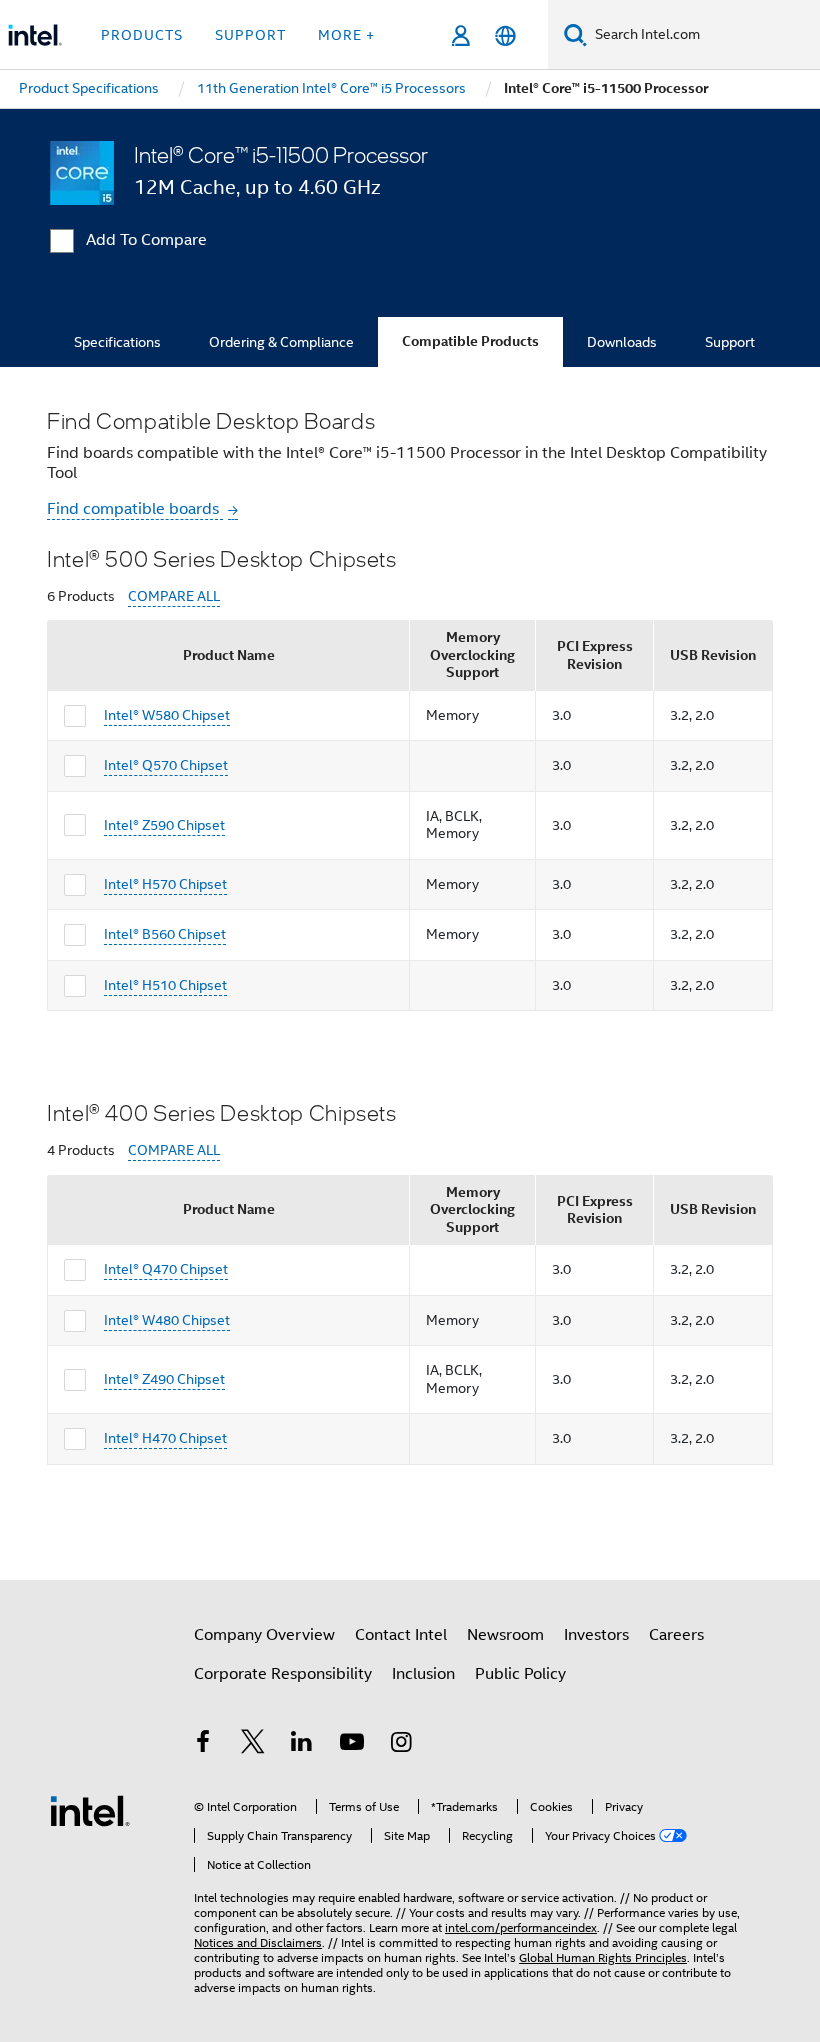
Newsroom (505, 1635)
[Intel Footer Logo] (90, 1810)
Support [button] (250, 35)
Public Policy (520, 1674)
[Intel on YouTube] (352, 1745)
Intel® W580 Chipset (167, 715)
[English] (505, 35)
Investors (596, 1635)
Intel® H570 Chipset (165, 884)
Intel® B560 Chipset (165, 934)
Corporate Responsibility (283, 1674)
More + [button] (346, 35)
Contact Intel (401, 1635)
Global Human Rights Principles (603, 1957)
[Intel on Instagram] (401, 1745)
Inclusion (423, 1674)
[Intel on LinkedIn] (302, 1745)
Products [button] (142, 35)
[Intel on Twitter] (253, 1745)
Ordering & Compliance (281, 342)
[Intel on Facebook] (203, 1745)
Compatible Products (470, 341)
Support (730, 342)
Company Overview (264, 1635)
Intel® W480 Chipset (167, 1320)
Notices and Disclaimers (258, 1942)
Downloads (622, 342)
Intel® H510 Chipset (165, 985)
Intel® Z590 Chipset (164, 825)
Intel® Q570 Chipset (166, 765)
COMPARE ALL (174, 596)
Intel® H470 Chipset (165, 1438)
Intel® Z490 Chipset (164, 1379)
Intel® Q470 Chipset (166, 1269)
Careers (676, 1635)
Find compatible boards (135, 509)
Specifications (117, 342)
